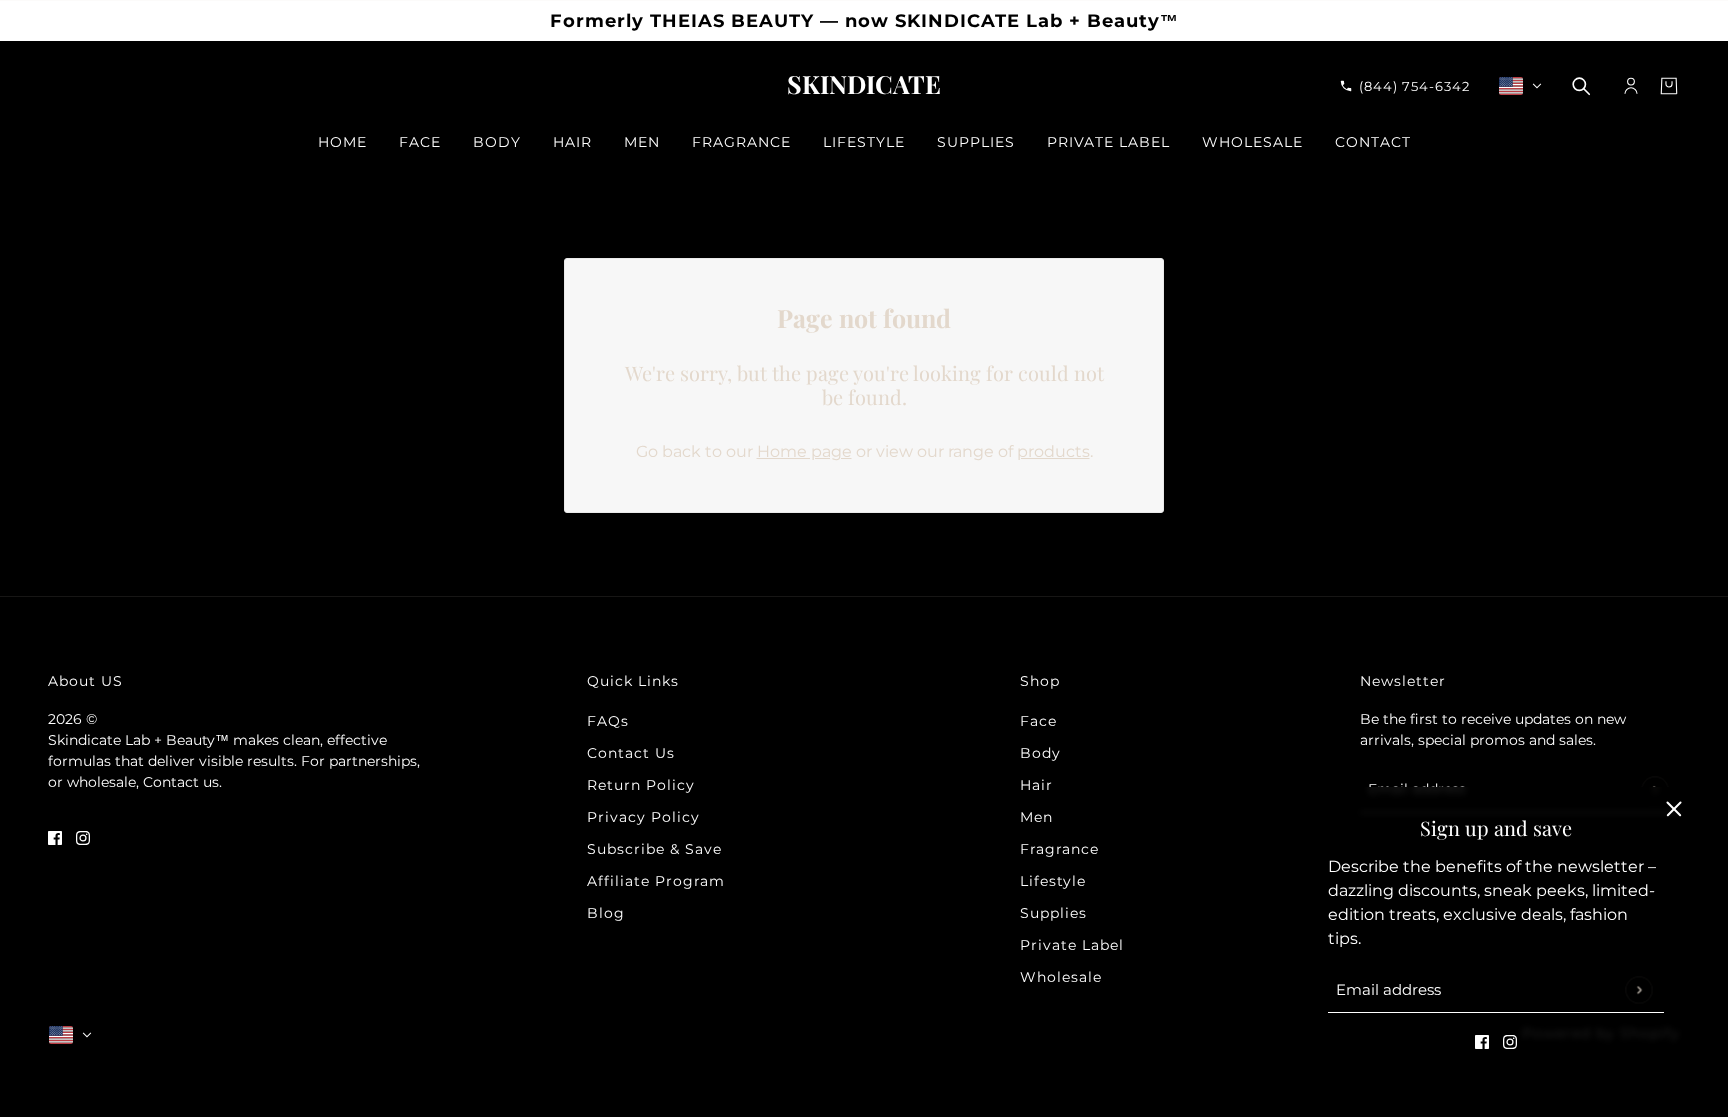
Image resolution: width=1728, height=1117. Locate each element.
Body (1040, 753)
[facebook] (1482, 1041)
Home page (804, 451)
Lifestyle (1053, 881)
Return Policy (641, 785)
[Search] (1581, 86)
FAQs (608, 721)
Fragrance (1059, 849)
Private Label (1072, 945)
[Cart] (1669, 86)
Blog (606, 913)
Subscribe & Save (654, 849)
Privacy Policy (643, 817)
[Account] (1631, 86)
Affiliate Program (656, 881)
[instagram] (1510, 1041)
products (1053, 451)
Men (1036, 817)
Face (1038, 721)
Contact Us (631, 753)
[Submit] (1638, 989)
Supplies (1053, 913)
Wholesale (1061, 977)
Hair (1036, 785)
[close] (1674, 809)
